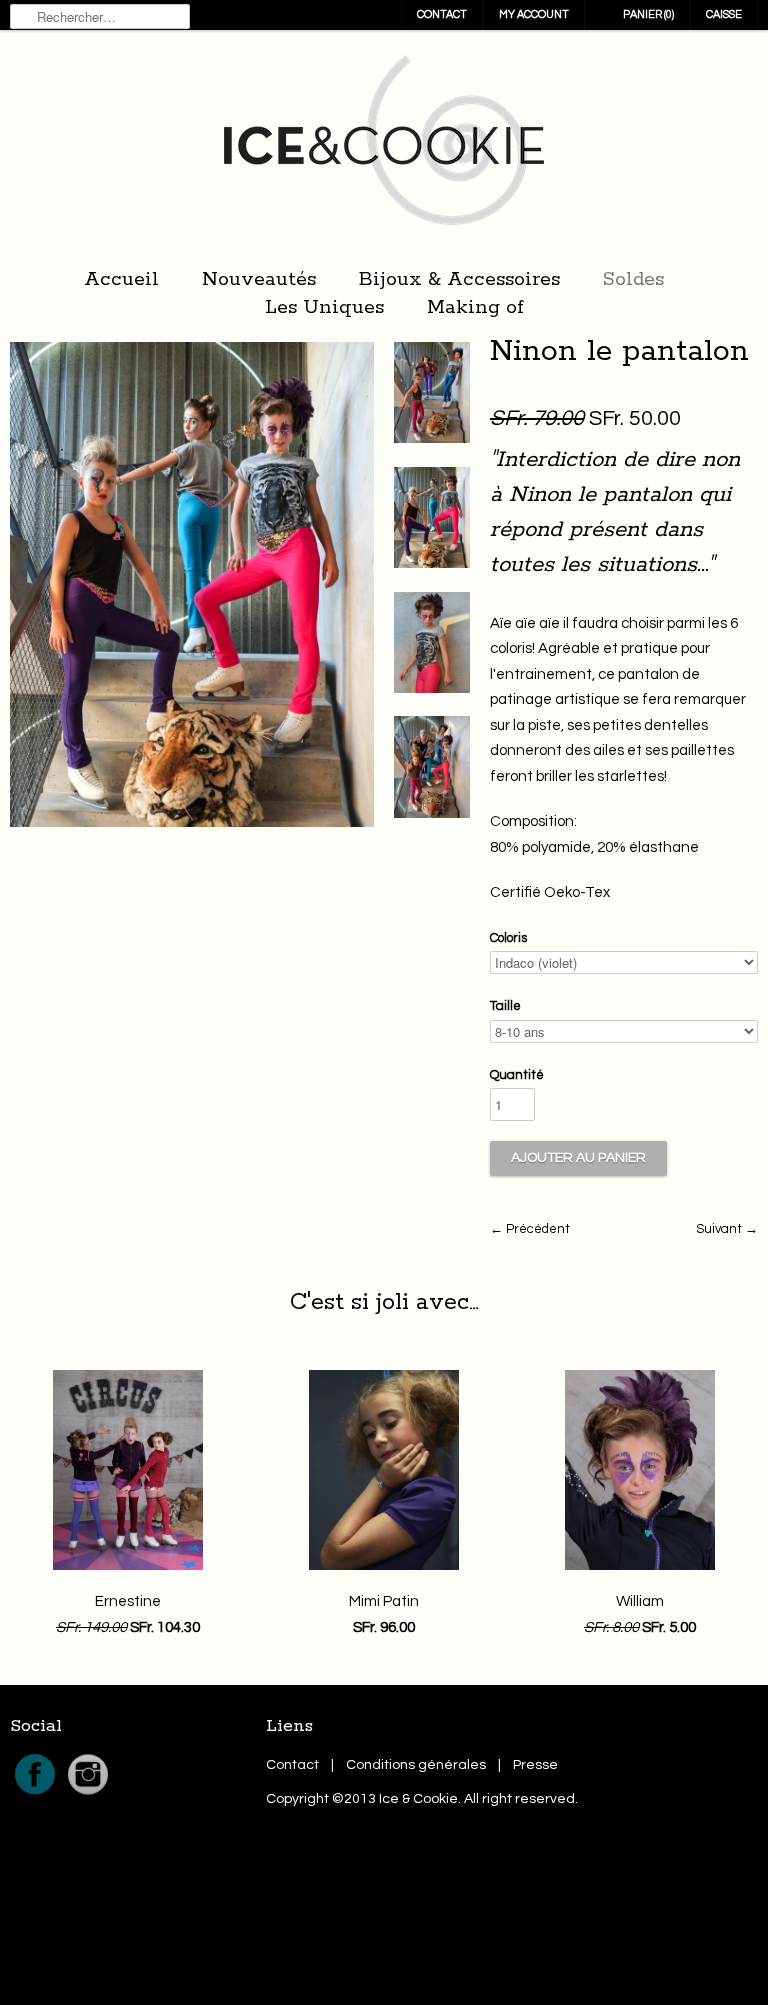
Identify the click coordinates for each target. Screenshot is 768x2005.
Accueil (121, 279)
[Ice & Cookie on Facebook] (36, 1795)
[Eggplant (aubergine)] (432, 397)
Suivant (719, 1229)
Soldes (633, 279)
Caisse (724, 14)
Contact (442, 14)
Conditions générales (416, 1765)
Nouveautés (259, 279)
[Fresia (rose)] (432, 647)
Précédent (538, 1229)
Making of (475, 307)
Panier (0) (648, 14)
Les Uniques (324, 307)
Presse (535, 1765)
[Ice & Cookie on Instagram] (88, 1795)
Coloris (508, 938)
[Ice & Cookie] (384, 145)
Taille (505, 1006)
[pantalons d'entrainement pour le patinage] (432, 771)
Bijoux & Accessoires (459, 279)
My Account (534, 14)
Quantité (517, 1075)
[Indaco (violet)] (432, 522)
